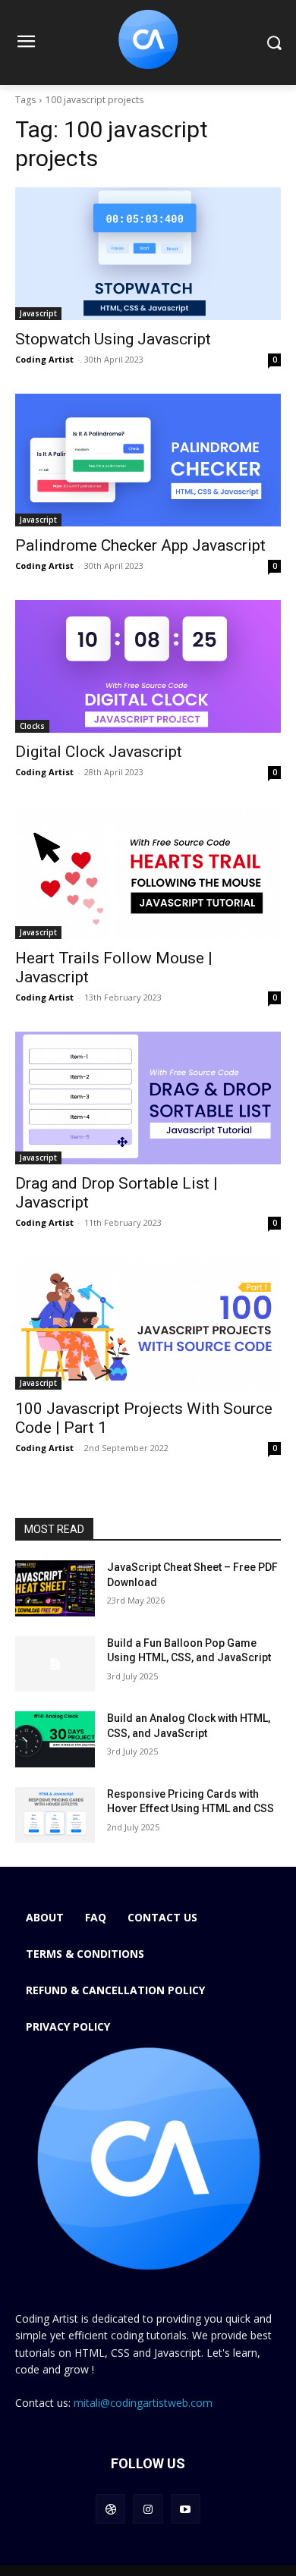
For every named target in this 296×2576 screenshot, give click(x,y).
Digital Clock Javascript (99, 752)
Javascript (38, 313)
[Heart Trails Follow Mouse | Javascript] (148, 873)
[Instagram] (148, 2509)
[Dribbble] (110, 2509)
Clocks (32, 726)
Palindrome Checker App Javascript (140, 545)
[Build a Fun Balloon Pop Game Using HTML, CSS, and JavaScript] (55, 1664)
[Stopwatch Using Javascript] (148, 254)
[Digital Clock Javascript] (148, 666)
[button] (274, 43)
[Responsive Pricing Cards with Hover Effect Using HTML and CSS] (55, 1815)
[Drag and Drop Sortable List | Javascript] (148, 1098)
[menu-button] (26, 43)
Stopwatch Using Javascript (113, 339)
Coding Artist (44, 359)
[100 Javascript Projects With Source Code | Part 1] (148, 1323)
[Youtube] (186, 2509)
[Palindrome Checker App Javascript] (148, 460)
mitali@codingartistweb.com (143, 2403)
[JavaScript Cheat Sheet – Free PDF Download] (55, 1588)
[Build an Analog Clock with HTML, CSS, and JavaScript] (55, 1739)
